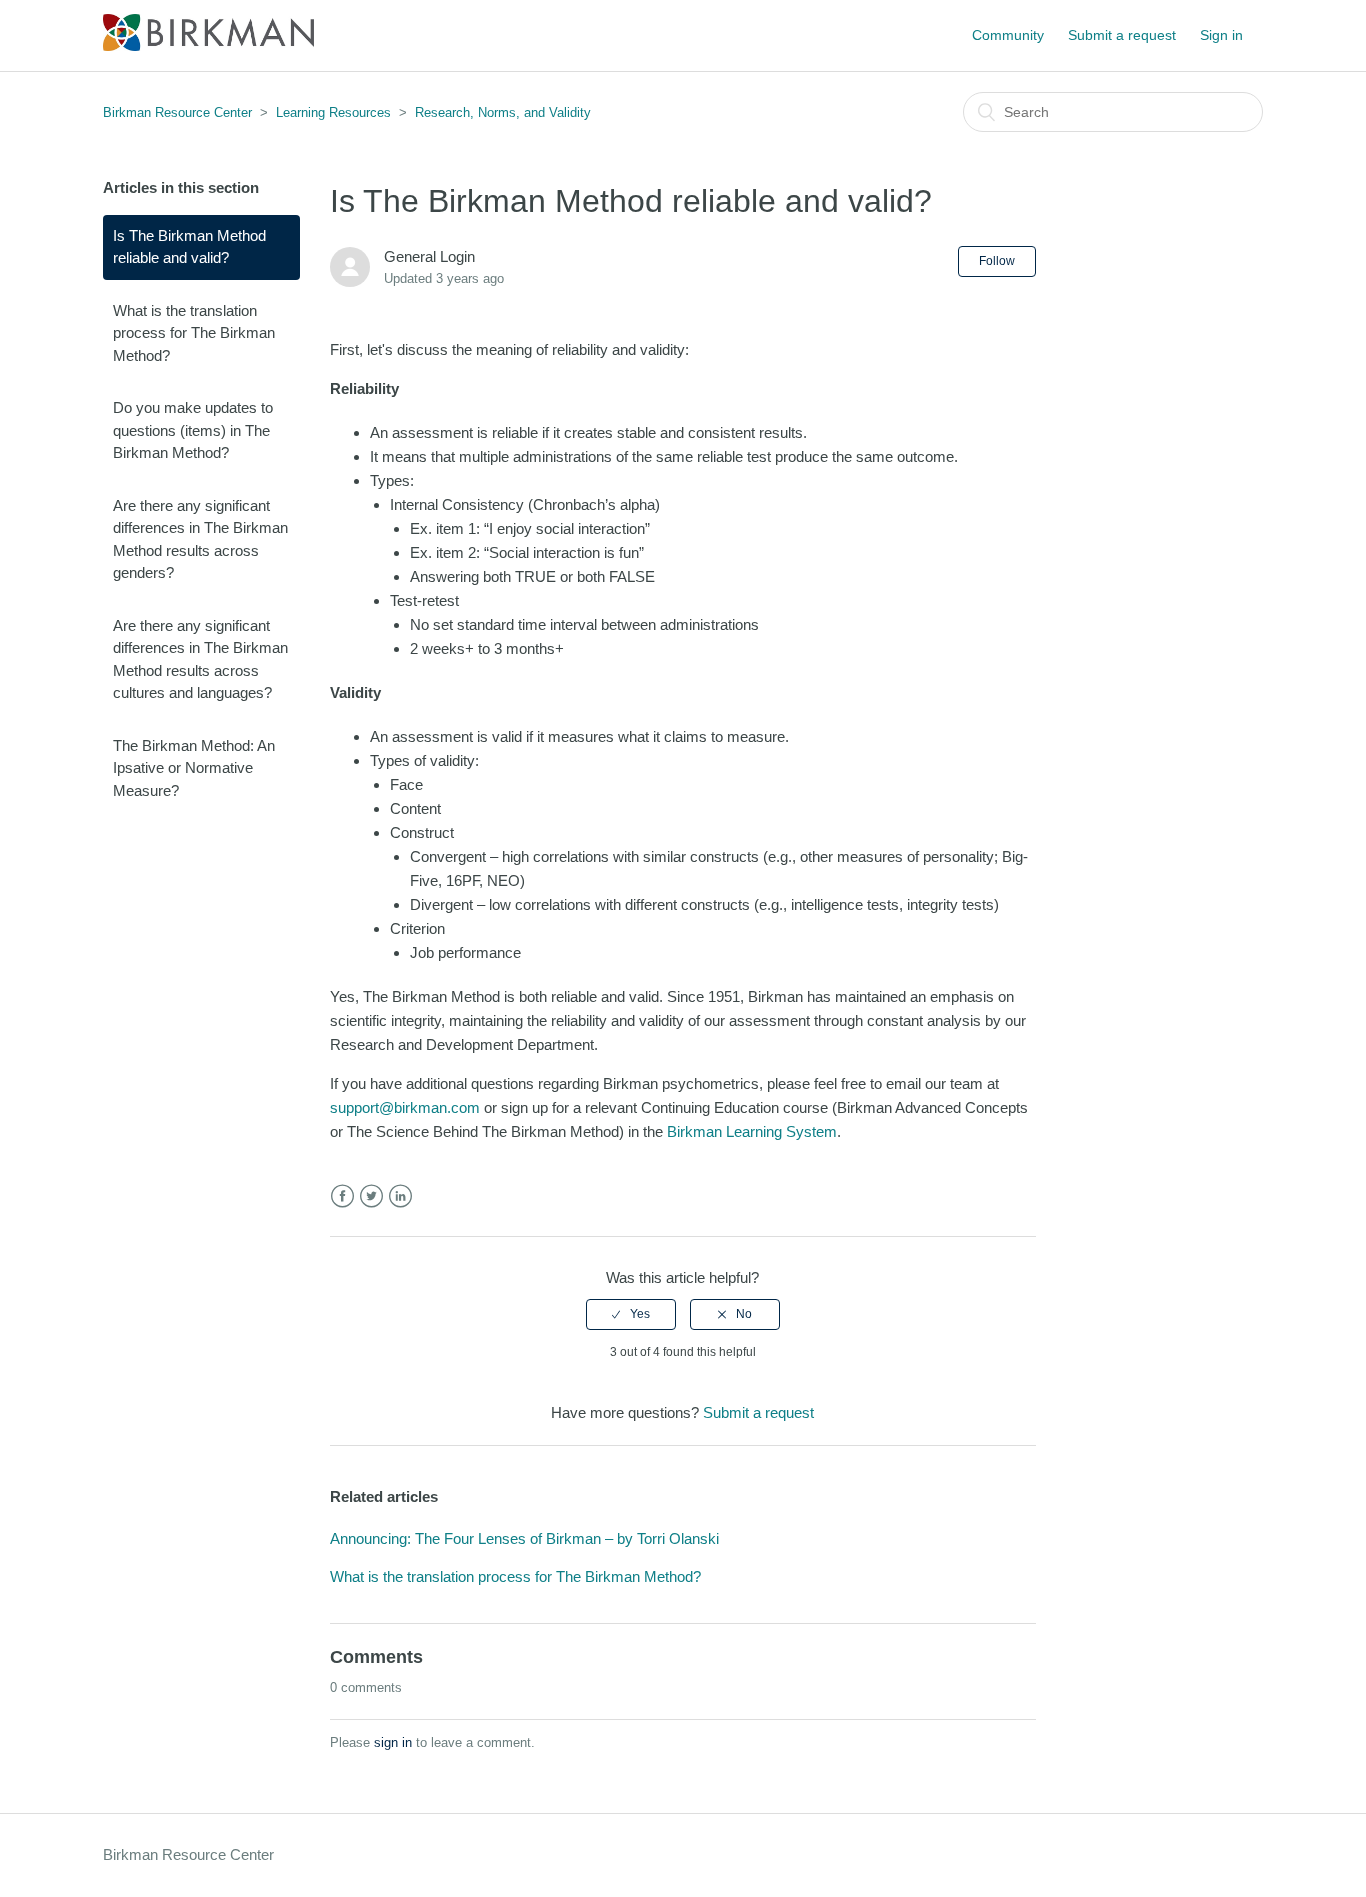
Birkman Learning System (752, 1131)
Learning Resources (333, 112)
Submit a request (1122, 35)
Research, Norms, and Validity (503, 112)
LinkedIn (400, 1196)
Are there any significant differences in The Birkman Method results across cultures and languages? (200, 659)
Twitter (371, 1196)
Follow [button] (997, 261)
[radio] (631, 1314)
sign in (393, 1742)
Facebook (342, 1196)
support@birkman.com (405, 1107)
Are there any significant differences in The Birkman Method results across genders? (200, 539)
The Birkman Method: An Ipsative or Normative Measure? (194, 768)
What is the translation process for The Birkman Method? (194, 333)
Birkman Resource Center (177, 112)
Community (1008, 35)
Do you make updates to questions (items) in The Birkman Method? (193, 430)
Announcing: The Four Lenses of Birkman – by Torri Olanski (524, 1538)
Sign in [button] (1221, 35)
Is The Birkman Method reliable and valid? (189, 247)
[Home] (208, 45)
